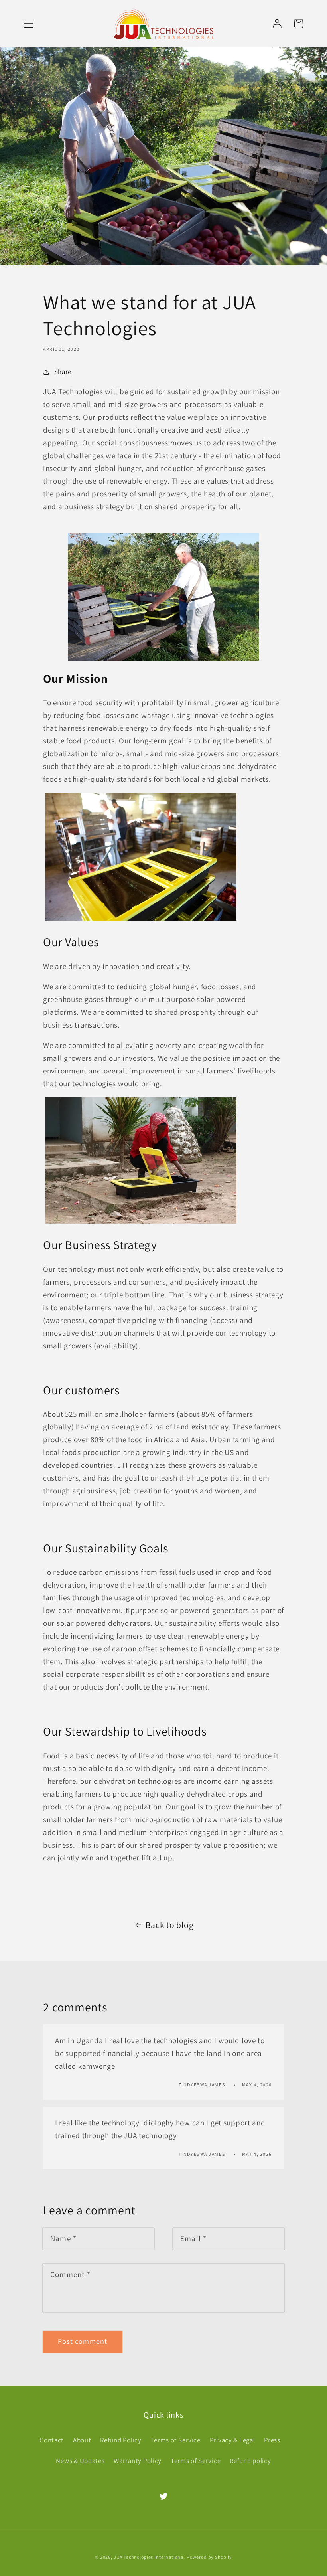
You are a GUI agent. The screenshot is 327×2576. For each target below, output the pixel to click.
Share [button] (63, 372)
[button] (29, 24)
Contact (52, 2440)
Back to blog (170, 1925)
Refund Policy (121, 2440)
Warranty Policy (138, 2461)
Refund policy (250, 2461)
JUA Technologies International (149, 2557)
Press (272, 2440)
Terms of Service (175, 2440)
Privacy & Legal (232, 2440)
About (82, 2440)
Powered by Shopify (209, 2557)
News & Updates (80, 2461)
